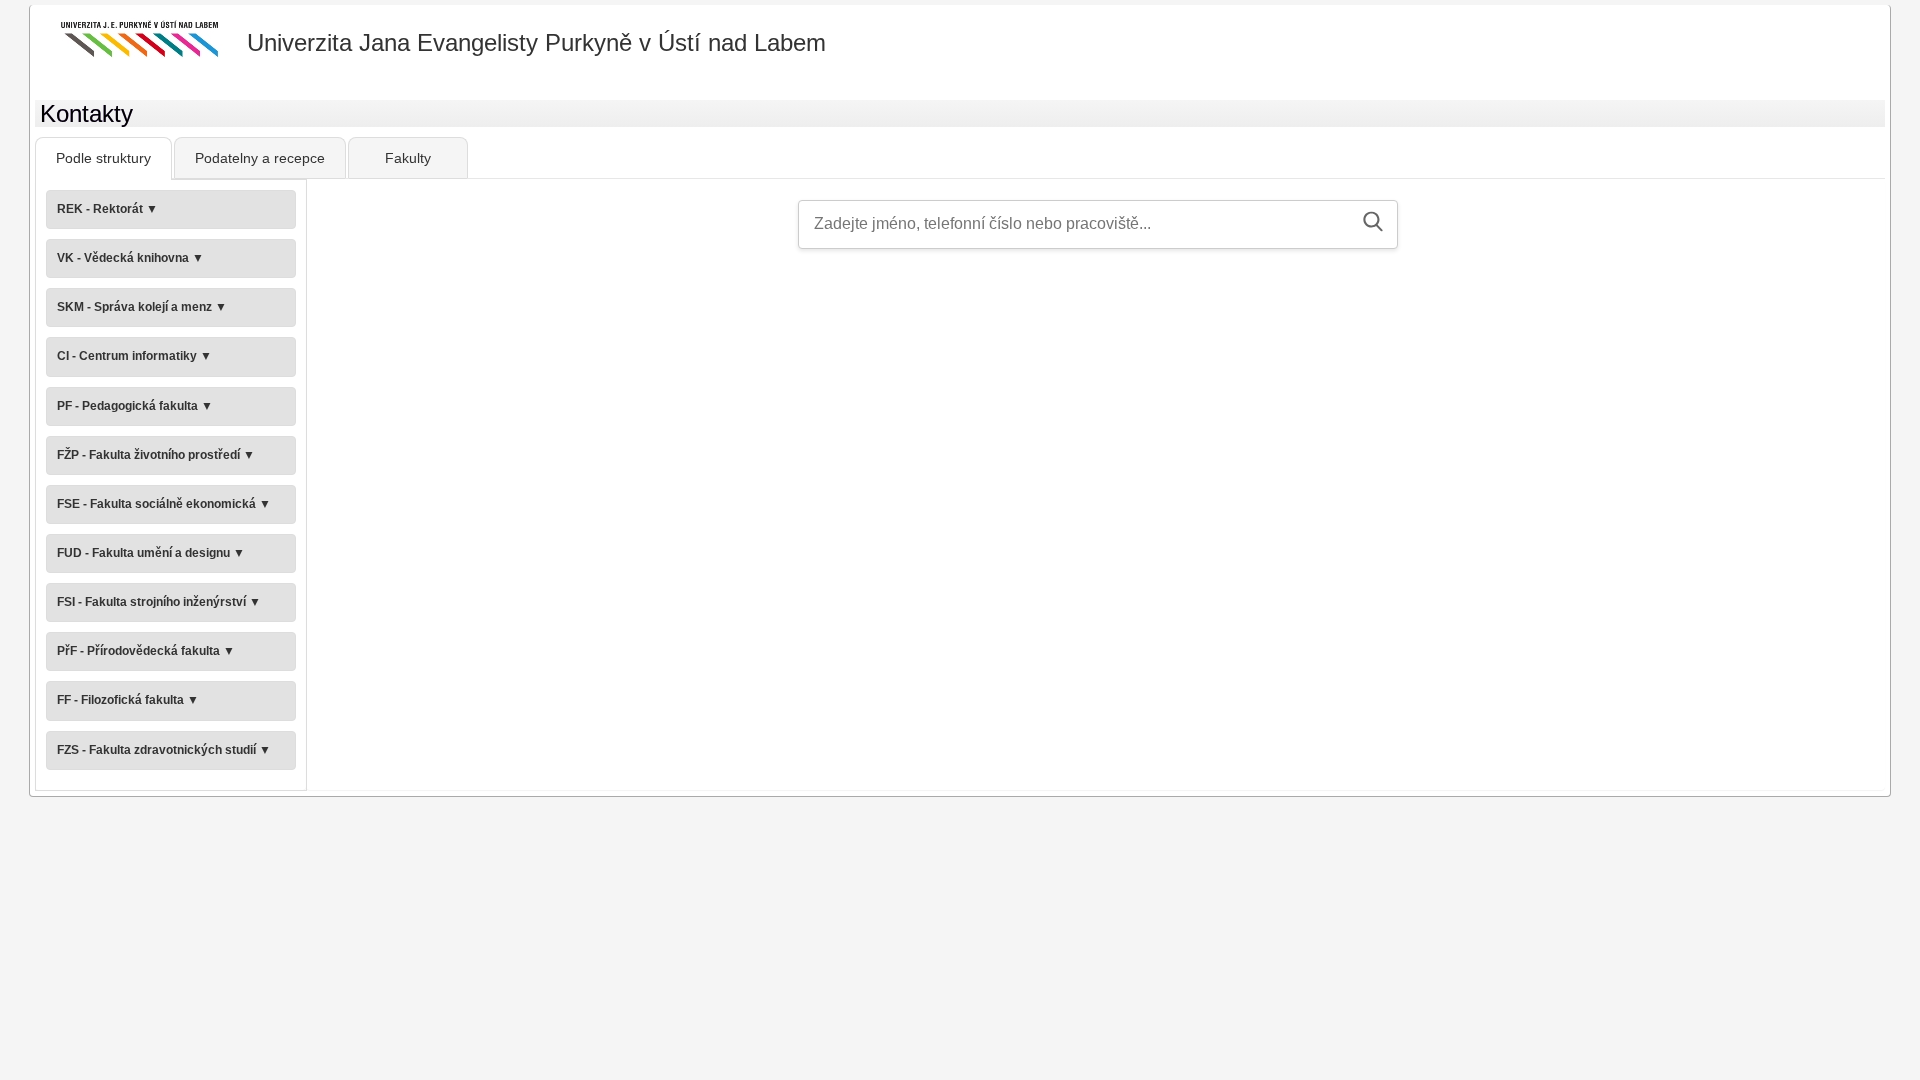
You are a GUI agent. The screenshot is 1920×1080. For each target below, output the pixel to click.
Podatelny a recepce (260, 158)
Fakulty (408, 158)
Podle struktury (103, 158)
